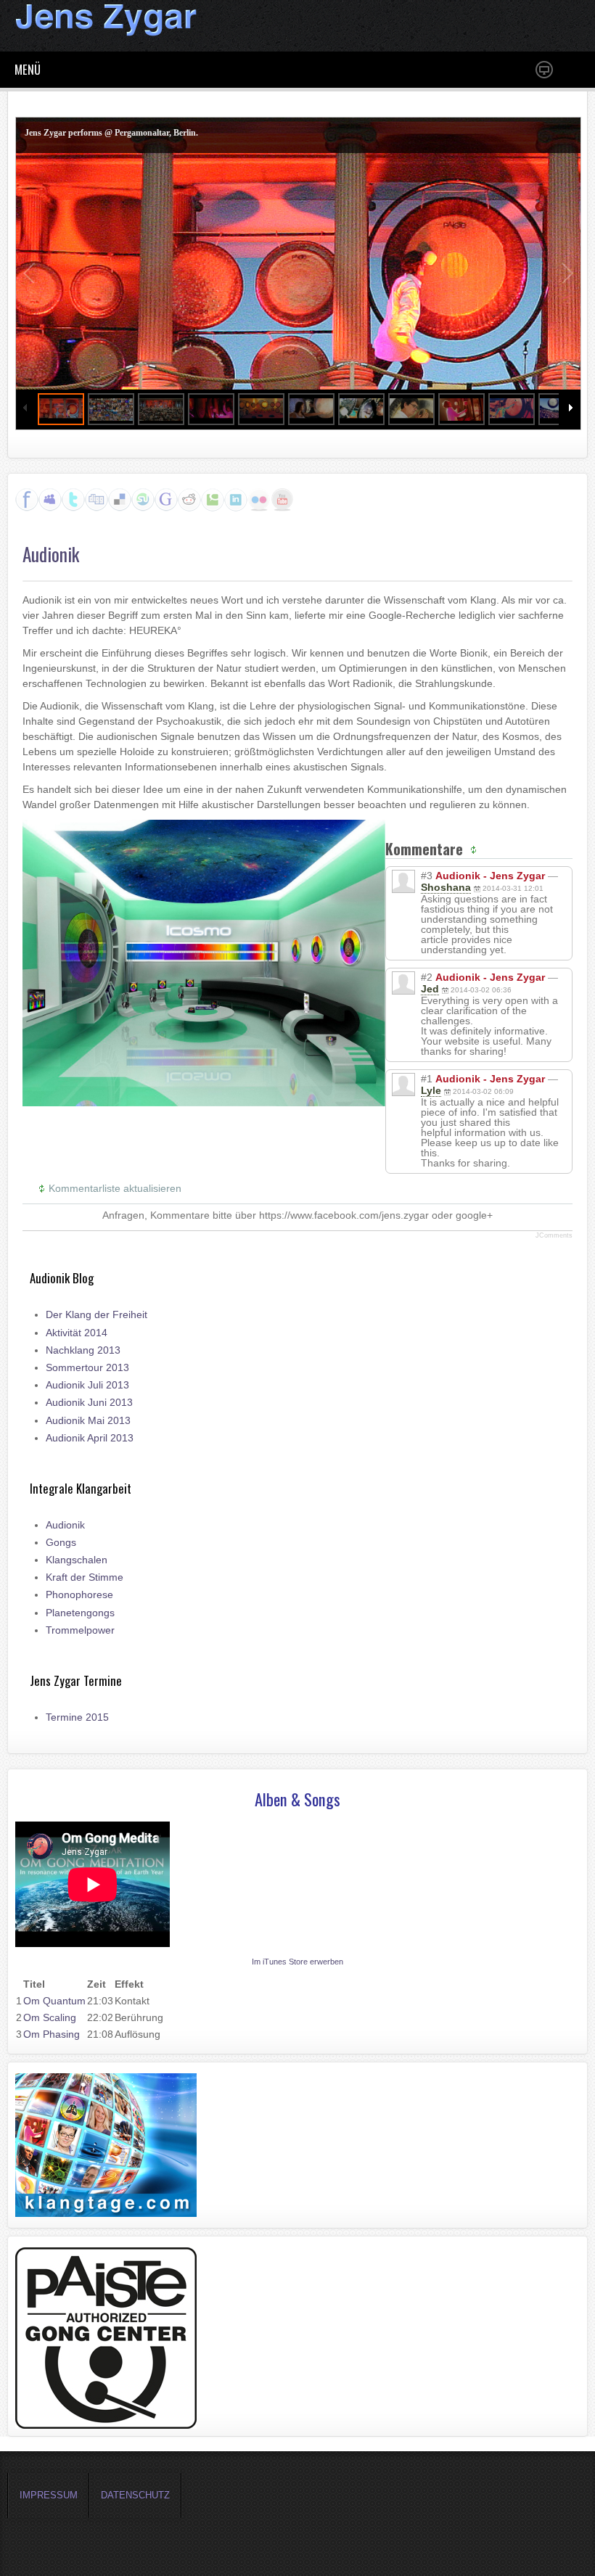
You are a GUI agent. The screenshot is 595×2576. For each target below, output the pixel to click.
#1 (427, 1079)
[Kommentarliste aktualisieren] (475, 849)
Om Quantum (54, 2001)
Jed (430, 989)
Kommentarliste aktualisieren (115, 1188)
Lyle (431, 1090)
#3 (427, 876)
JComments (554, 1235)
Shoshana (446, 887)
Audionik (51, 554)
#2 (427, 977)
